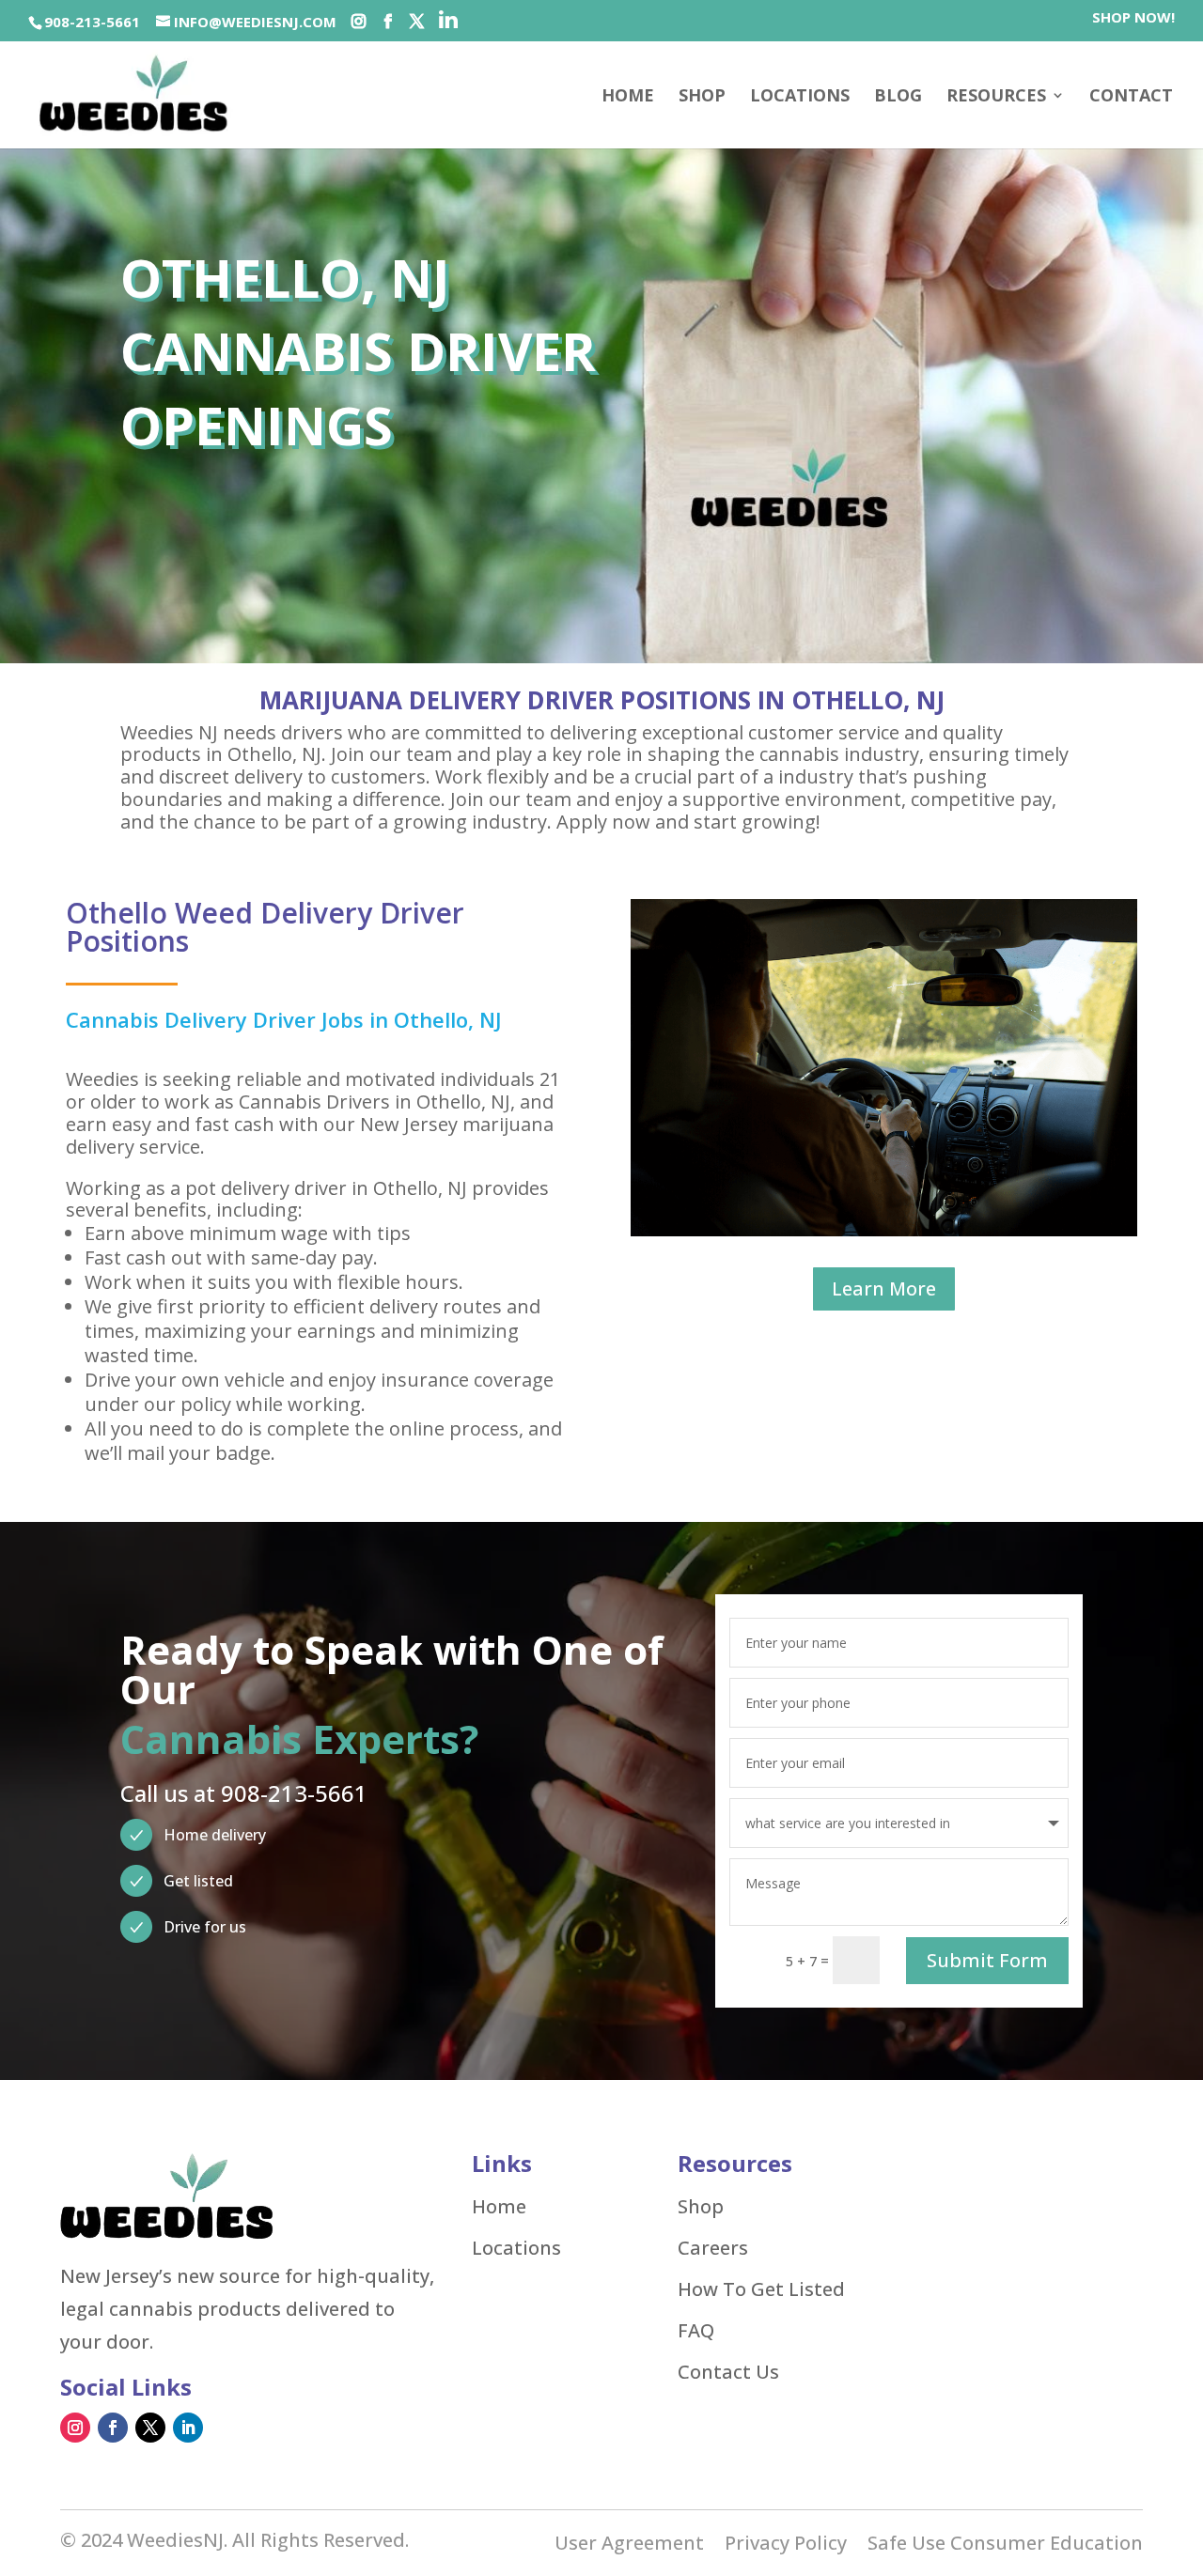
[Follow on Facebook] (113, 2428)
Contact (1131, 97)
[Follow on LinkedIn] (188, 2428)
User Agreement (629, 2546)
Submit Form (987, 1960)
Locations (800, 97)
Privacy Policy (786, 2546)
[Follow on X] (150, 2428)
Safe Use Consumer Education (1005, 2546)
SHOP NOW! (1133, 18)
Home (628, 97)
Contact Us (728, 2372)
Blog (898, 97)
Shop (701, 2207)
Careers (713, 2248)
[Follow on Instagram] (75, 2428)
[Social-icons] (359, 22)
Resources (996, 97)
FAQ (696, 2331)
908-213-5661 (92, 22)
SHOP (702, 97)
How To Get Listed (761, 2289)
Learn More (884, 1288)
